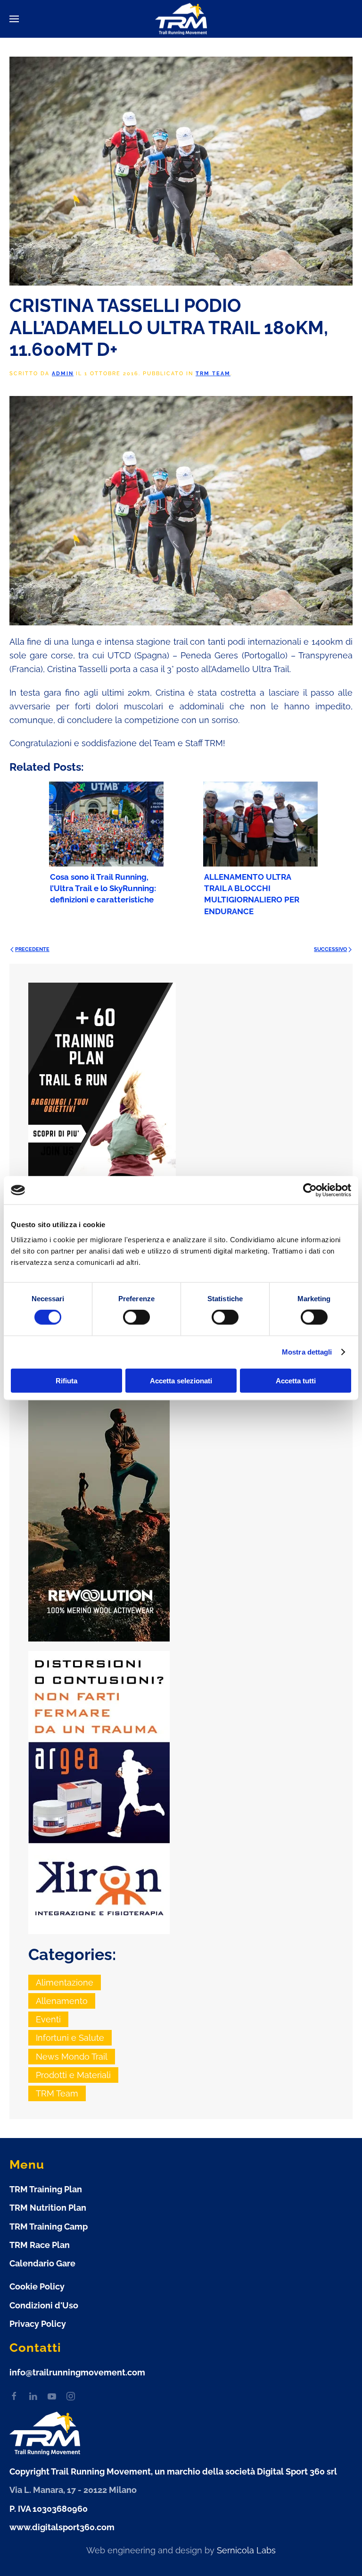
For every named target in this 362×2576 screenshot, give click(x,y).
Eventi (48, 2019)
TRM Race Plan (40, 2245)
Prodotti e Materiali (73, 2075)
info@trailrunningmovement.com (77, 2372)
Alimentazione (65, 1983)
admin (63, 374)
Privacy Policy (38, 2324)
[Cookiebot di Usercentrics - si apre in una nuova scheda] (310, 1190)
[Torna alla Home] (181, 19)
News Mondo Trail (72, 2057)
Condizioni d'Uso (44, 2305)
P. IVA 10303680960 (49, 2509)
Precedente (32, 949)
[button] (14, 19)
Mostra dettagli (307, 1352)
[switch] (136, 1317)
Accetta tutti (296, 1380)
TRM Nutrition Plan (48, 2208)
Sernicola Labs (246, 2550)
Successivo (330, 949)
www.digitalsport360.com (62, 2527)
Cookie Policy (37, 2286)
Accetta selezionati (181, 1380)
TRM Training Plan (46, 2189)
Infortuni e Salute (70, 2038)
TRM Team (213, 374)
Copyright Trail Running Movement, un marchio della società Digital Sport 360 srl (173, 2471)
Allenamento (62, 2001)
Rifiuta (66, 1380)
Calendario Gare (42, 2263)
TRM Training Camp (49, 2227)
